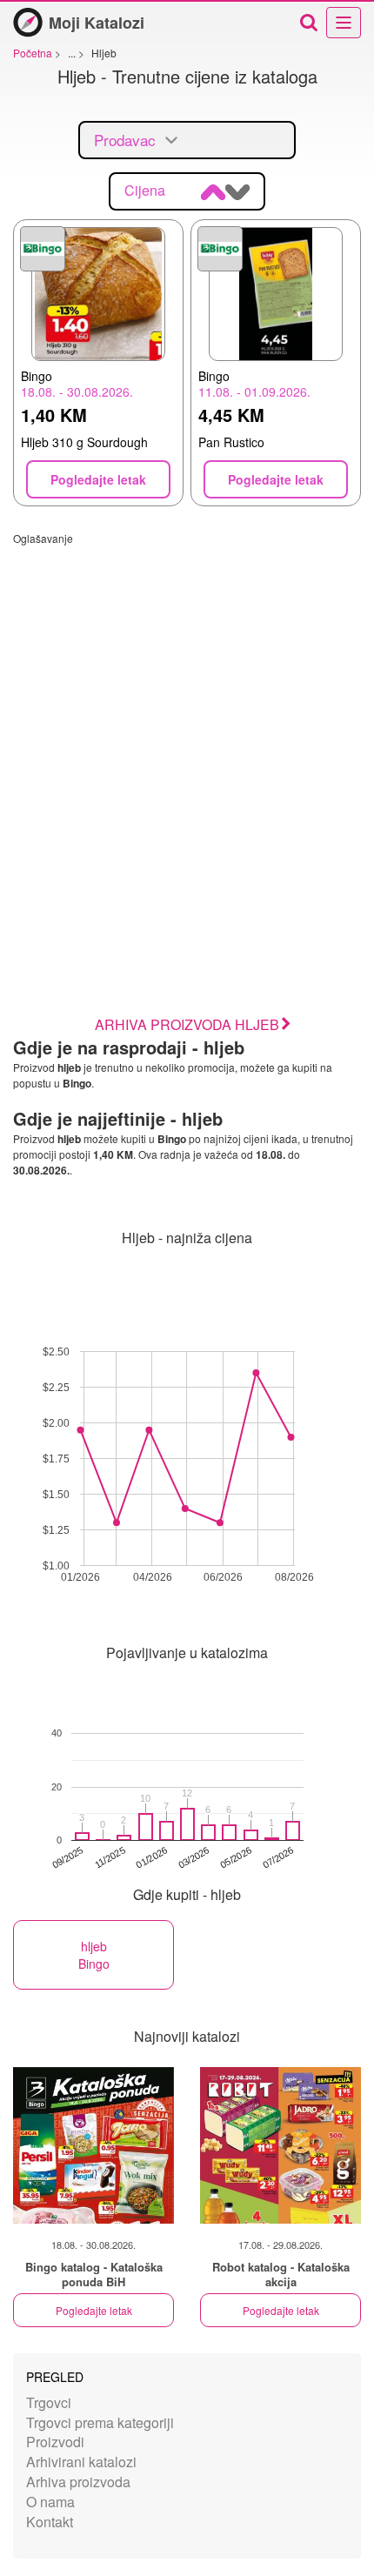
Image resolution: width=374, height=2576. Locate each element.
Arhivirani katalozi (81, 2462)
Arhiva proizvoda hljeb (187, 1024)
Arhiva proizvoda (78, 2482)
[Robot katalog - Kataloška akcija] (280, 2145)
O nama (50, 2502)
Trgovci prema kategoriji (100, 2422)
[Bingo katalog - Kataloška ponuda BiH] (93, 2145)
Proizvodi (55, 2442)
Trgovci (49, 2402)
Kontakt (50, 2522)
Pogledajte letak (94, 2310)
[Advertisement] (187, 733)
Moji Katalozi (97, 23)
